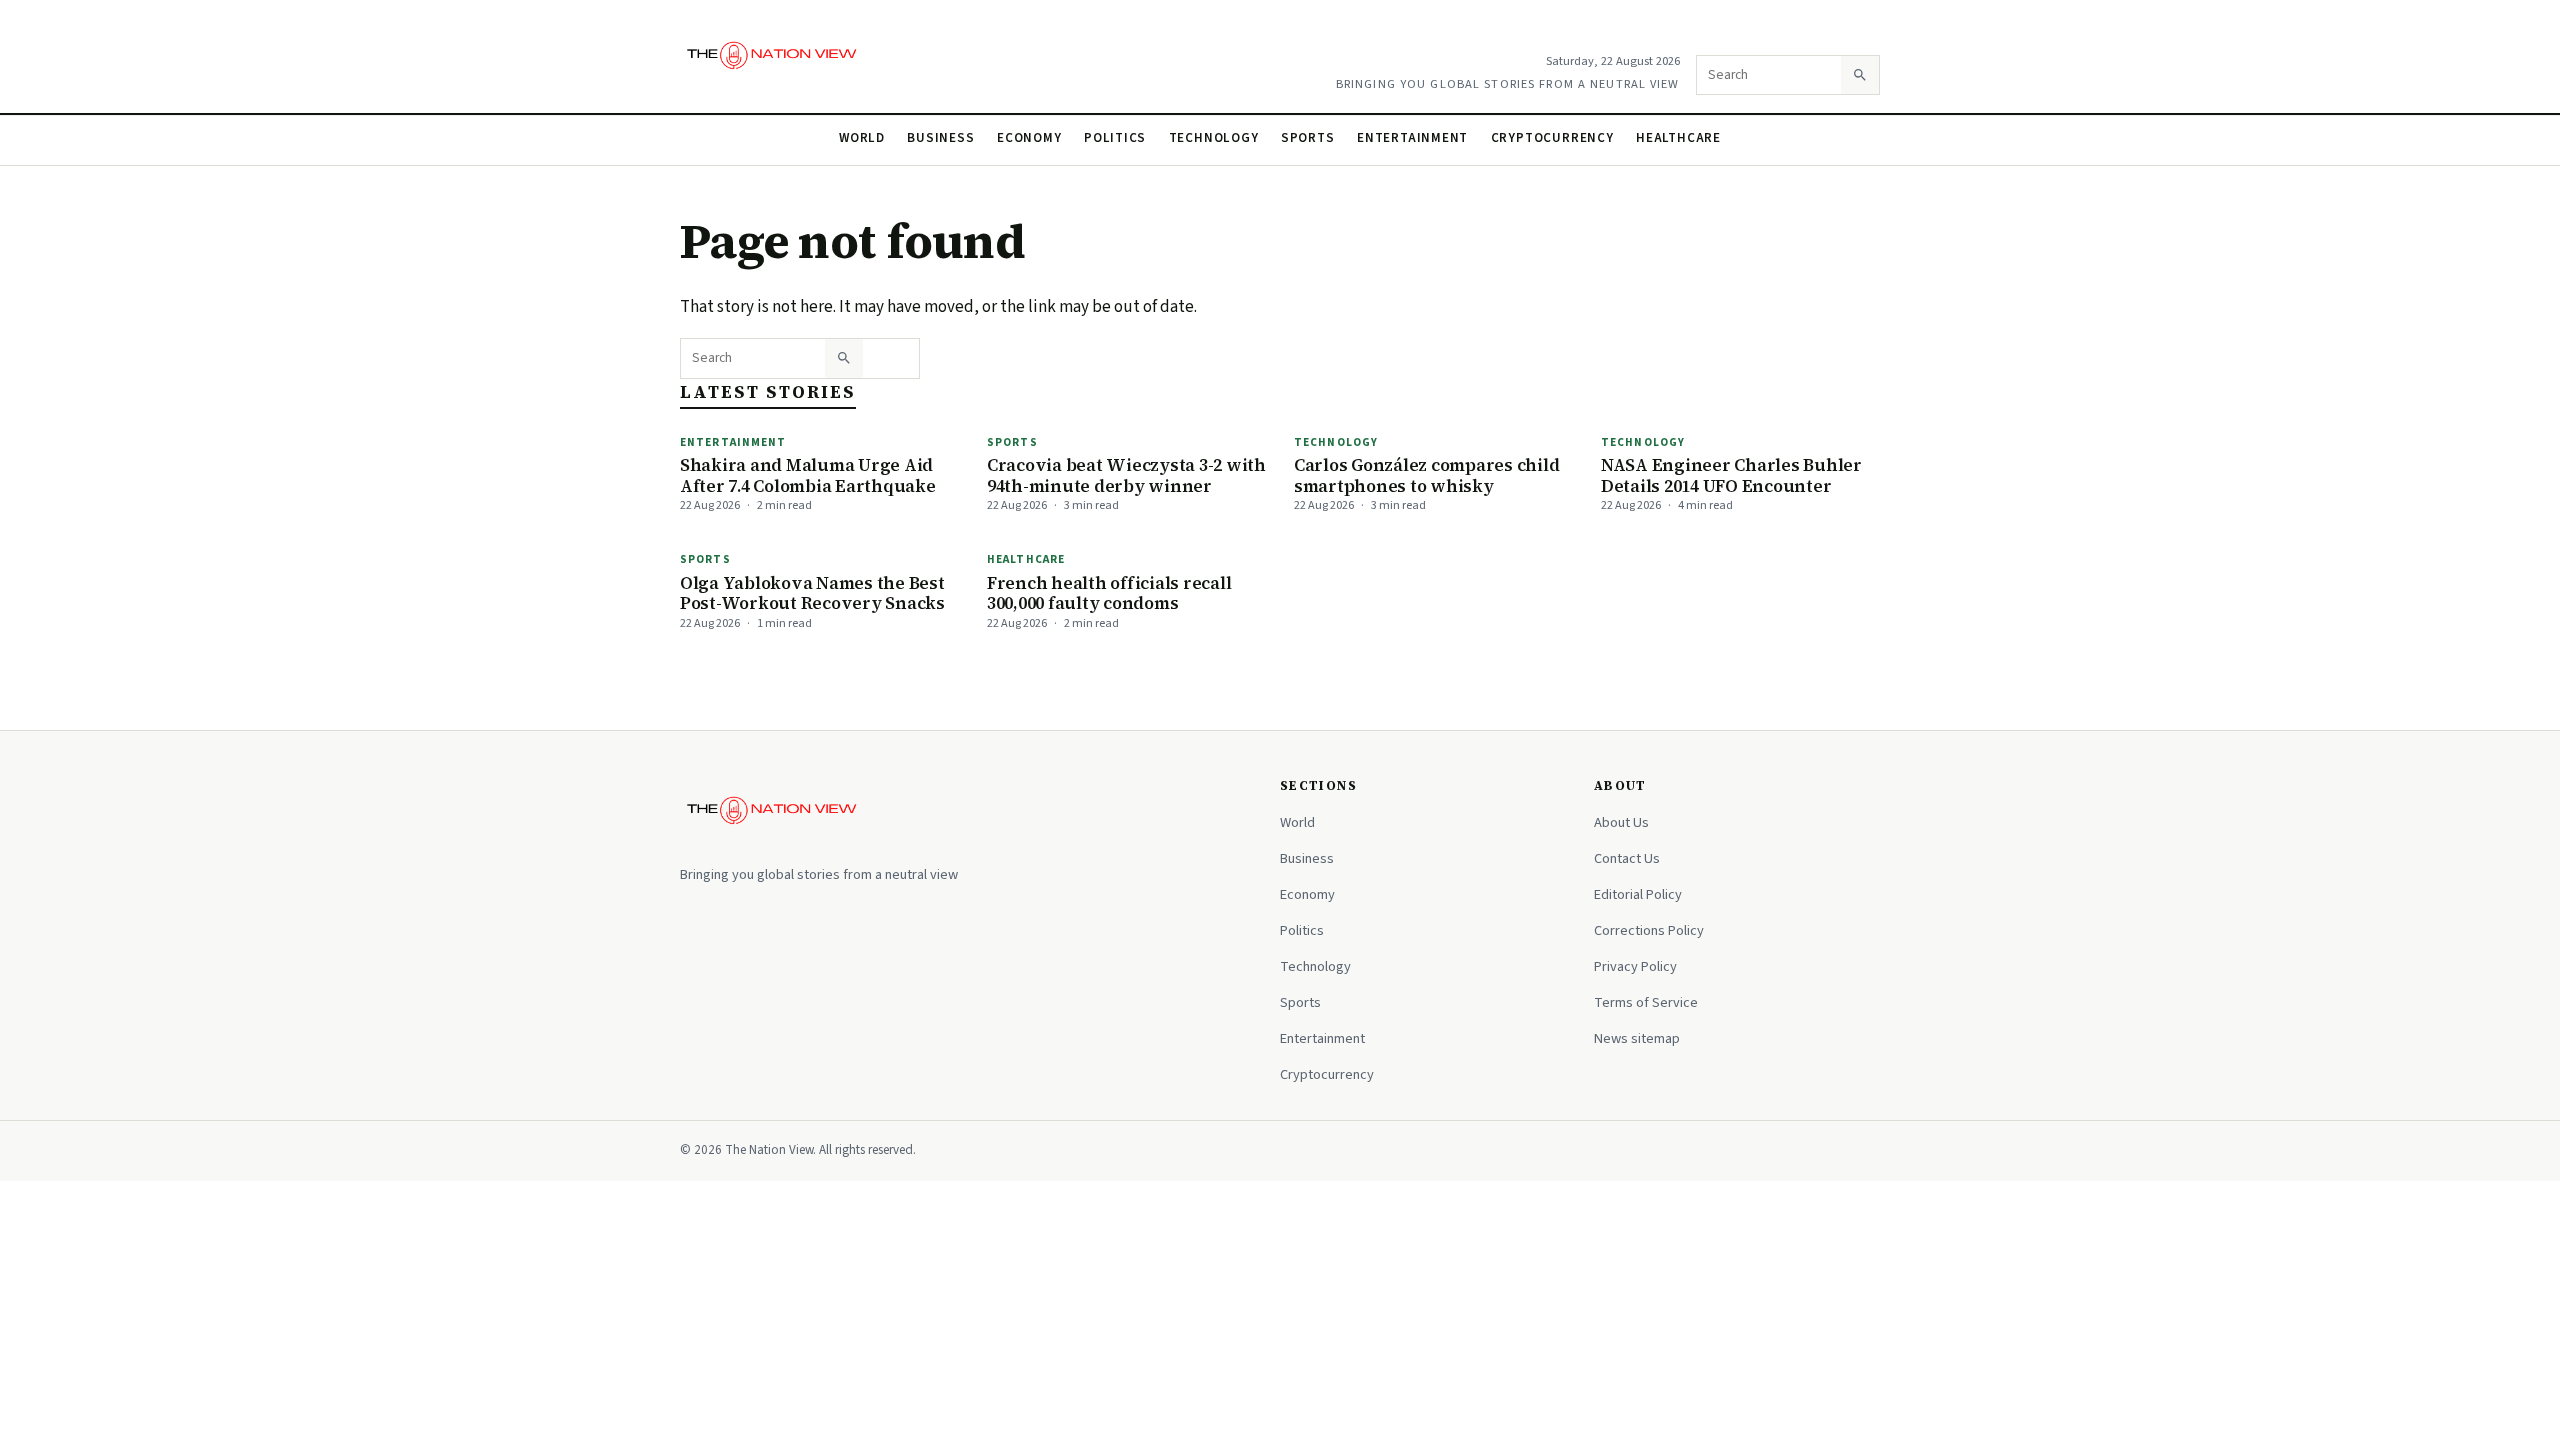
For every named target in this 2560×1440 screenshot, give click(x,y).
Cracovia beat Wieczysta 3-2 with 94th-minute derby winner (1126, 475)
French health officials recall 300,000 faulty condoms (1109, 593)
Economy (1029, 138)
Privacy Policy (1635, 966)
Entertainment (1412, 138)
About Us (1621, 822)
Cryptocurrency (1552, 138)
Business (940, 138)
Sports (1308, 138)
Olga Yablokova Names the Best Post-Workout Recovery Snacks (812, 593)
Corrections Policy (1649, 930)
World (862, 138)
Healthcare (1678, 138)
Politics (1115, 138)
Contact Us (1627, 858)
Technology (1214, 138)
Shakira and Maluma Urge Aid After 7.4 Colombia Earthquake (808, 475)
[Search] (1860, 75)
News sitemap (1637, 1038)
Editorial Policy (1638, 894)
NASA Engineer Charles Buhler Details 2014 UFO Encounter (1731, 475)
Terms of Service (1646, 1002)
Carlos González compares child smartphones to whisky (1426, 475)
